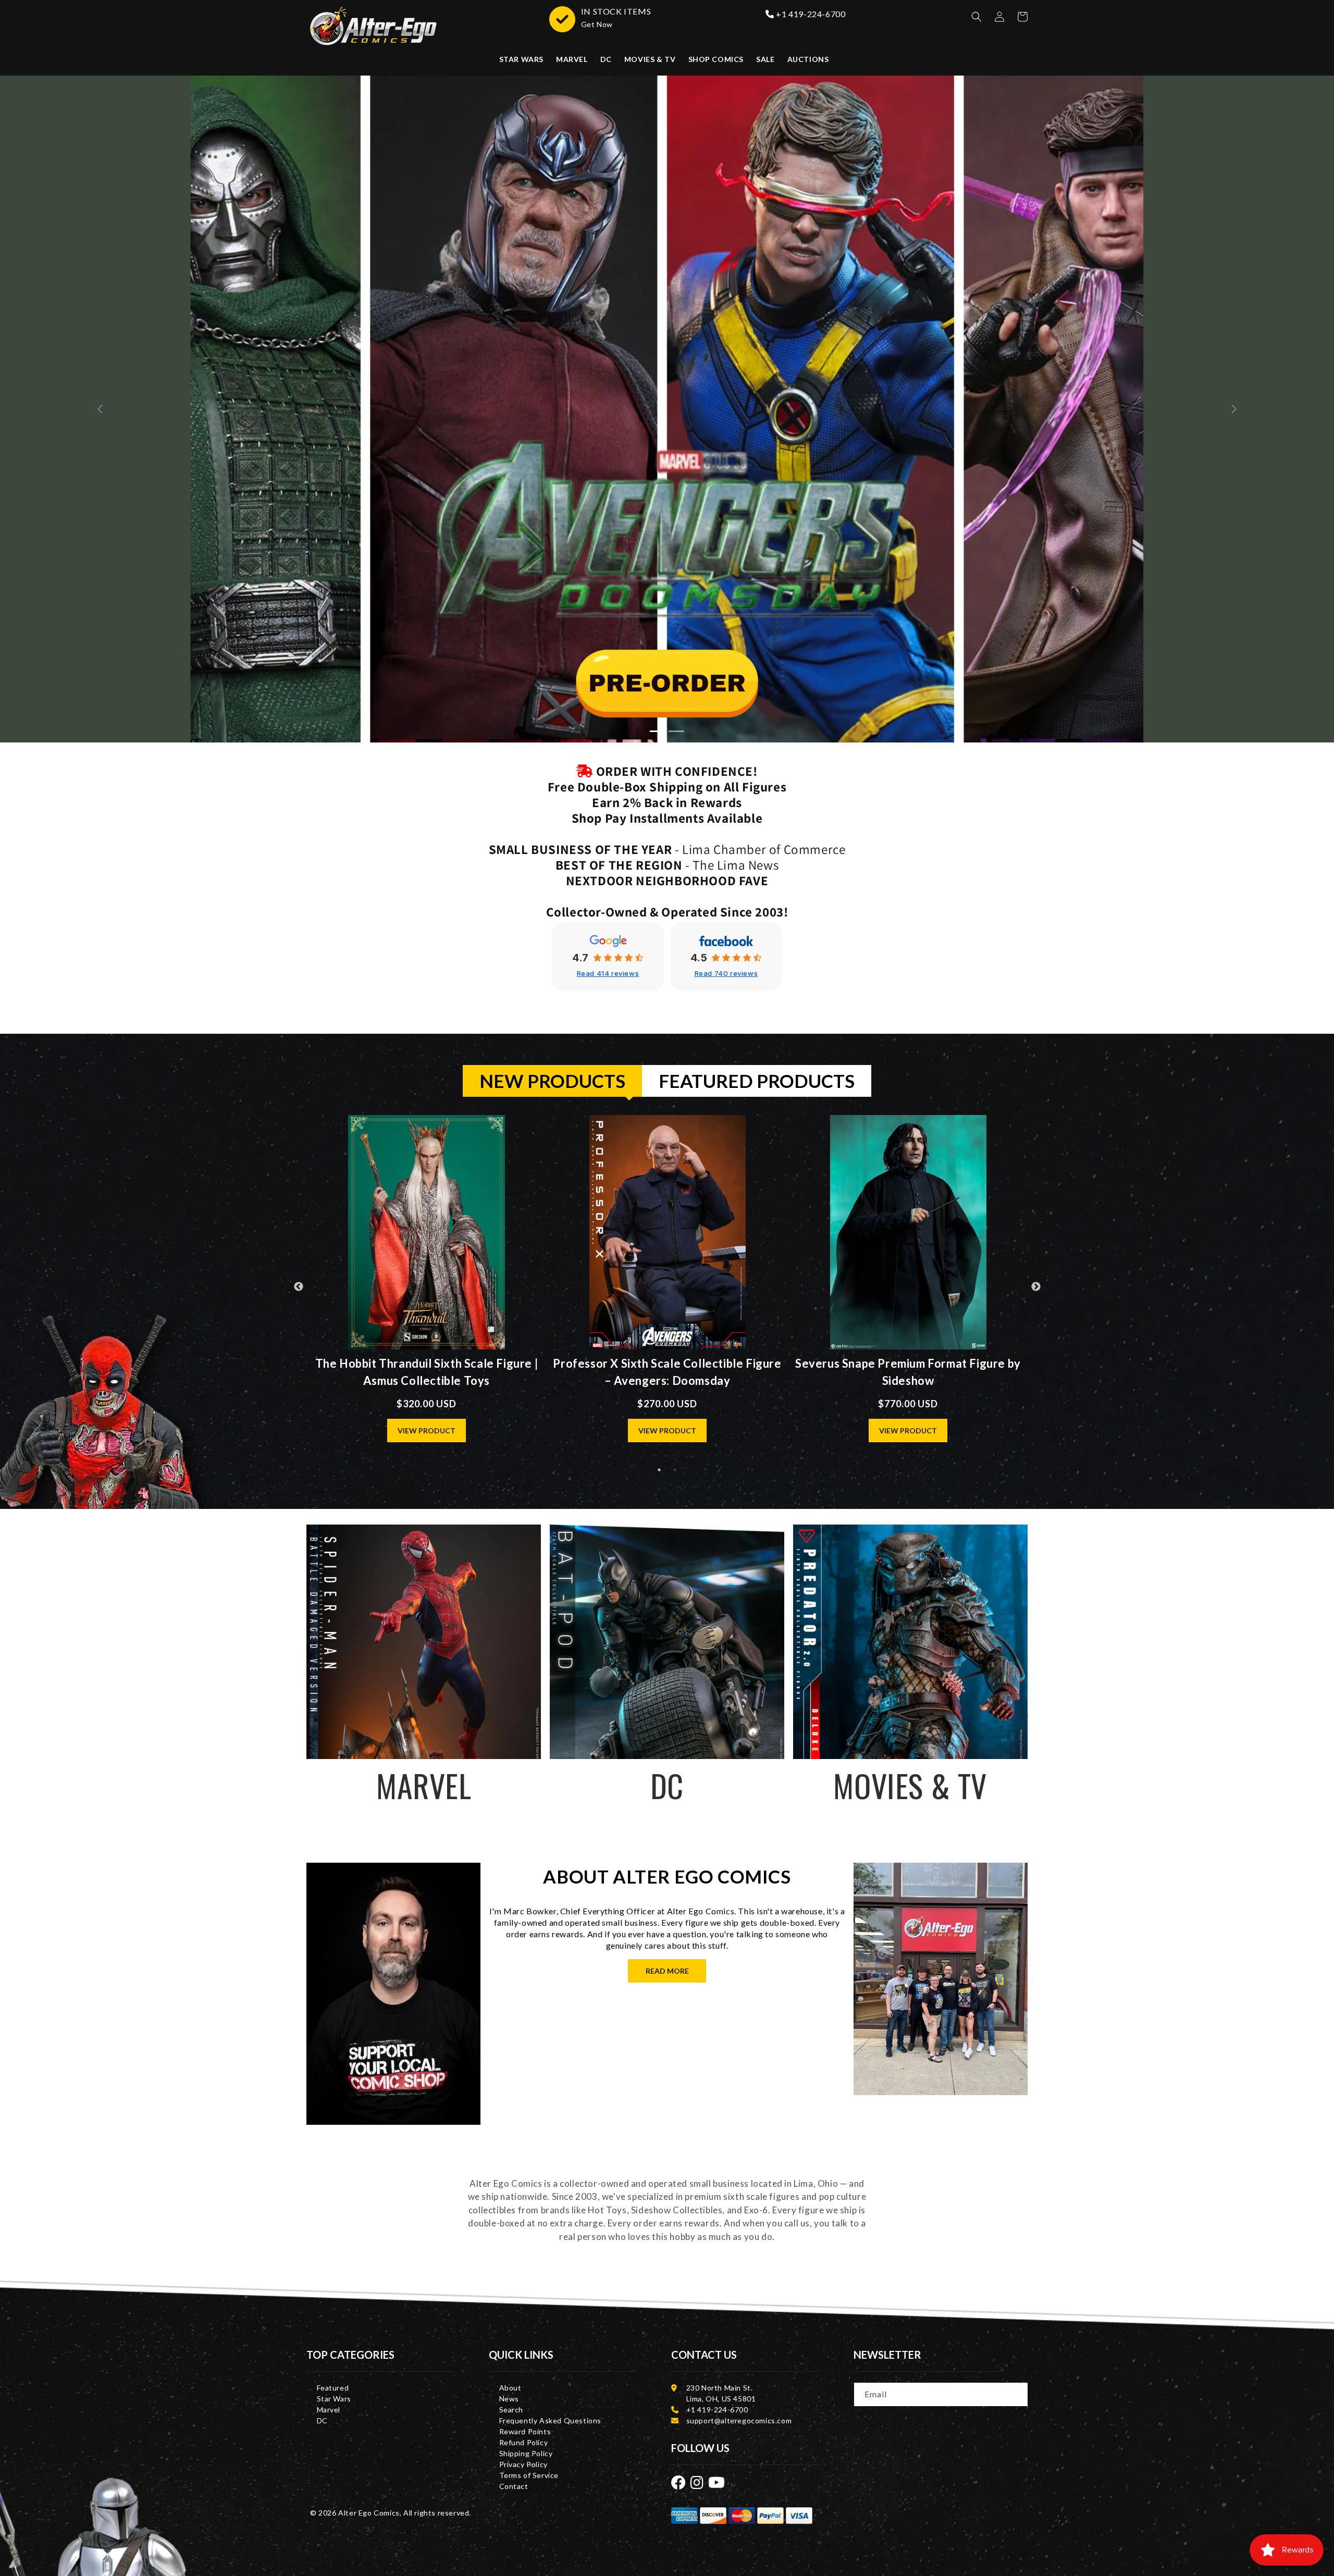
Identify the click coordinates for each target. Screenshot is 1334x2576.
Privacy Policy (523, 2464)
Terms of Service (529, 2475)
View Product (427, 1431)
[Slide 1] (676, 731)
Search (511, 2410)
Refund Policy (524, 2442)
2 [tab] (675, 1470)
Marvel (329, 2410)
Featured (333, 2388)
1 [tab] (659, 1470)
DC (322, 2420)
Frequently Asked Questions (551, 2420)
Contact (514, 2486)
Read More (667, 1971)
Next (1036, 1287)
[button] (977, 17)
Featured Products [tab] (757, 1081)
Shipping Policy (526, 2453)
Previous (299, 1287)
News (509, 2399)
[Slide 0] (658, 731)
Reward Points (525, 2431)
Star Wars (334, 2399)
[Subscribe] (1017, 2394)
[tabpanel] (667, 1287)
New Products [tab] (552, 1081)
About (510, 2388)
